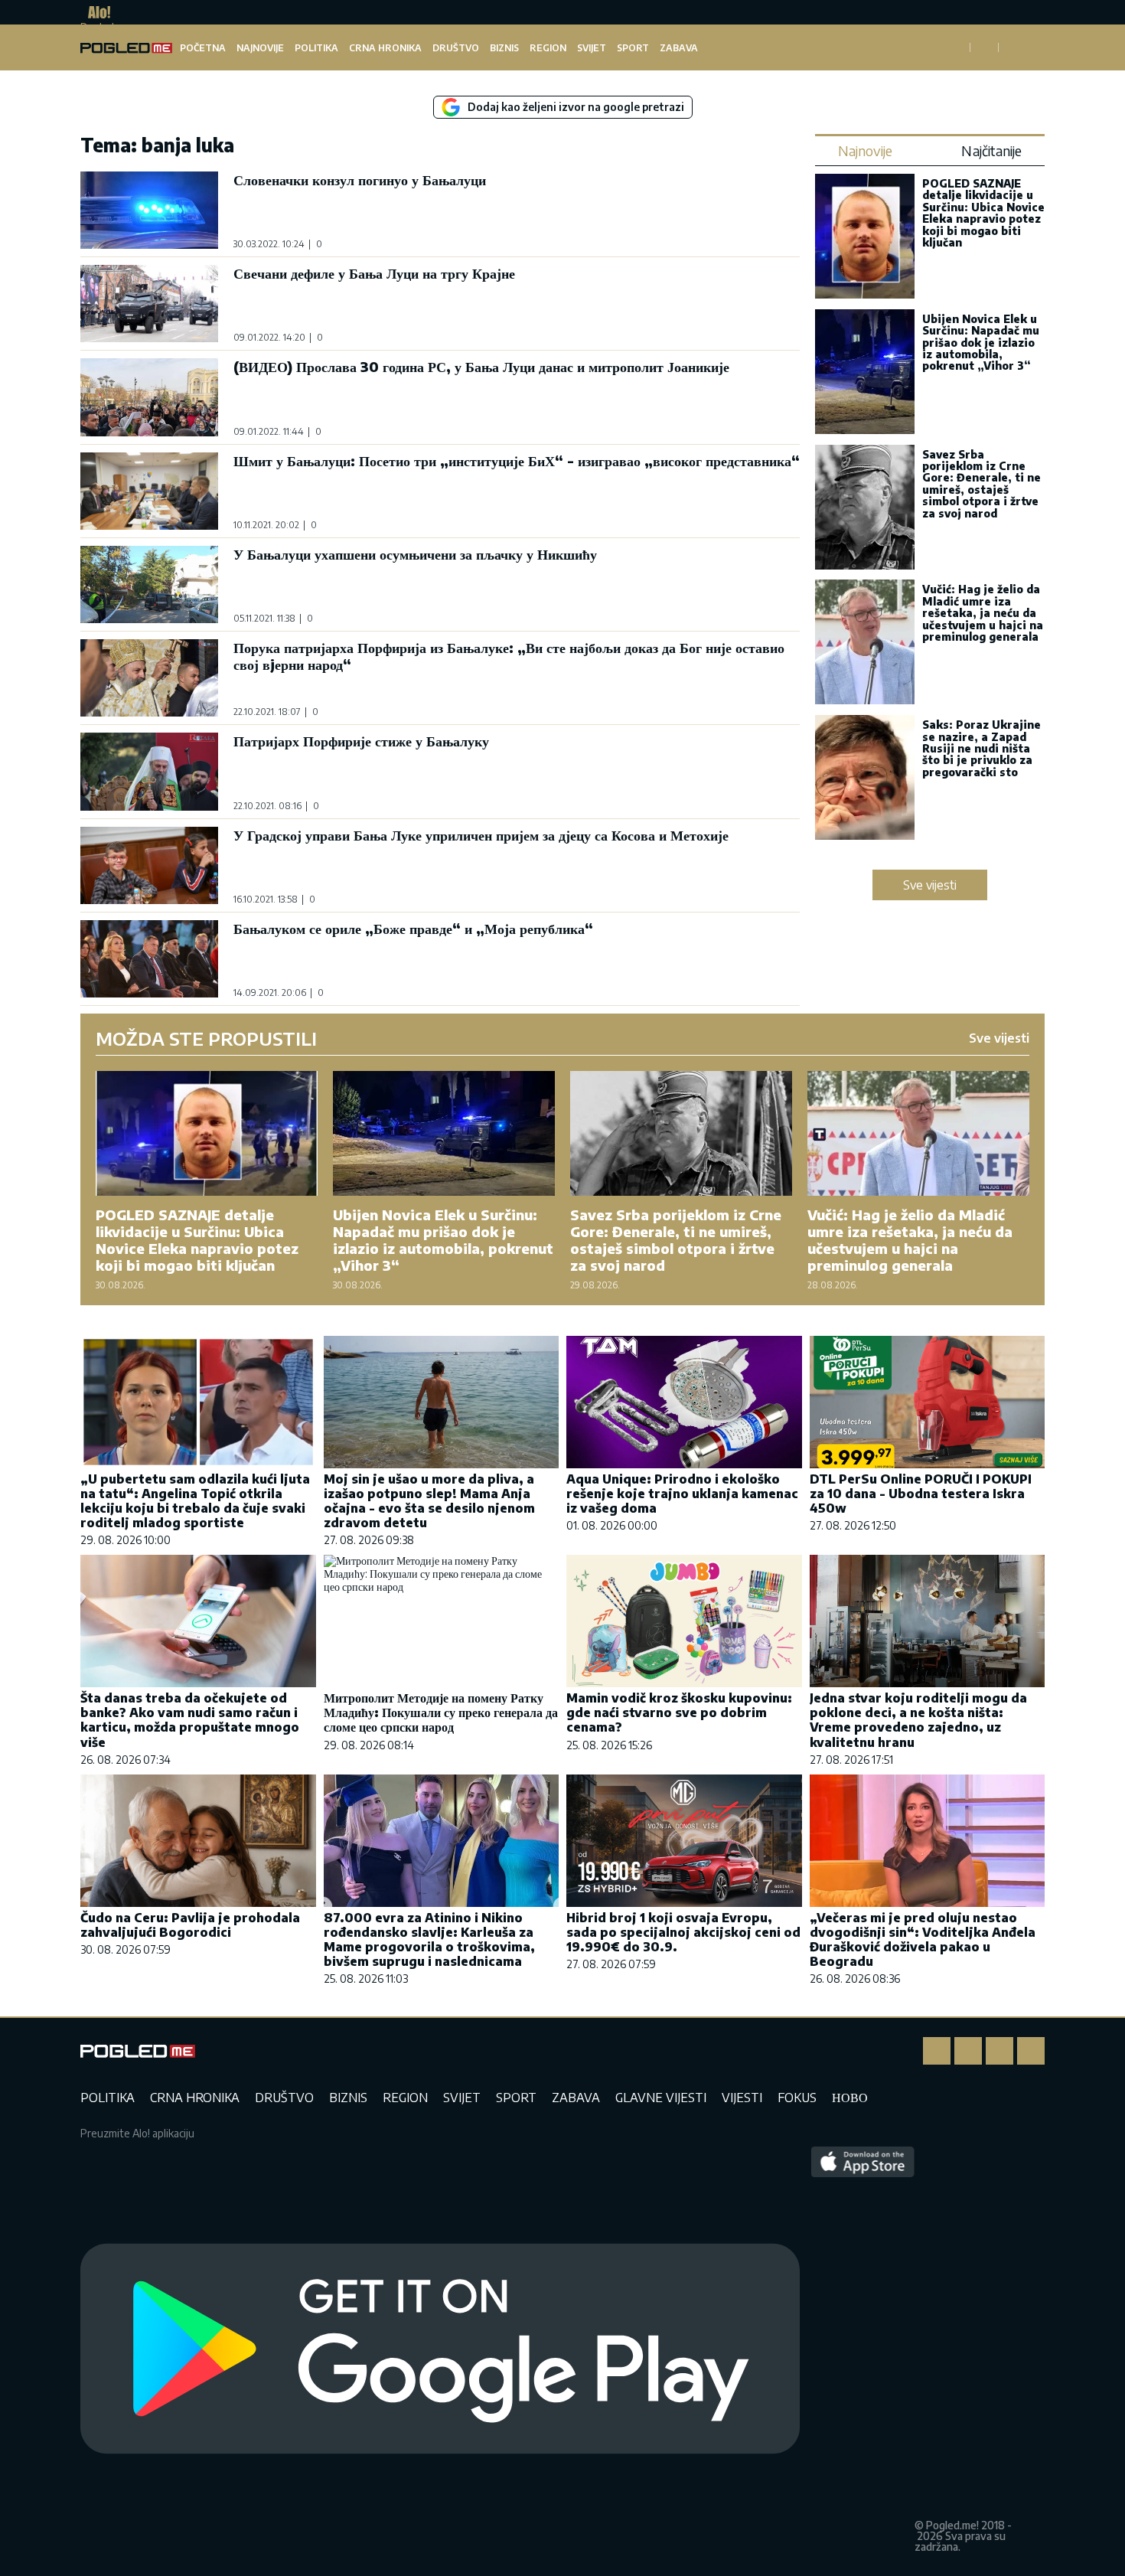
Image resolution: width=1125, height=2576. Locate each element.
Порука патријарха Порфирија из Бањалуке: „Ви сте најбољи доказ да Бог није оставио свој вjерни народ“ (509, 656)
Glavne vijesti (661, 2098)
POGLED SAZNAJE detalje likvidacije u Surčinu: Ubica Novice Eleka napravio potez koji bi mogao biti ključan (983, 213)
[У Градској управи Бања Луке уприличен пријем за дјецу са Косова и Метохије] (149, 865)
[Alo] (95, 12)
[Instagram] (968, 2051)
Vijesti (742, 2098)
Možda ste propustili (206, 1038)
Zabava (679, 48)
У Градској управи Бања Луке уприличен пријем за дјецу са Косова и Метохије (481, 835)
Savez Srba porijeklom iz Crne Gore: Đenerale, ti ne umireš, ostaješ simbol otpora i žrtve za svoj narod (982, 484)
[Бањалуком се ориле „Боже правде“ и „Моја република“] (149, 959)
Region (548, 48)
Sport (633, 48)
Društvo (456, 48)
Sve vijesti (930, 885)
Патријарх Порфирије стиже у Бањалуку (361, 741)
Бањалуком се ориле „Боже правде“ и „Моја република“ (413, 928)
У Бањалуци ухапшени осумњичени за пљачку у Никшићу (415, 554)
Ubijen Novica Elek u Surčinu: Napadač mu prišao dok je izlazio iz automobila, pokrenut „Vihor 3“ (981, 343)
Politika (316, 48)
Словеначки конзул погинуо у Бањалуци (360, 180)
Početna (203, 48)
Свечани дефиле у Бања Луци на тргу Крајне (374, 273)
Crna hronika (385, 48)
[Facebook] (937, 2051)
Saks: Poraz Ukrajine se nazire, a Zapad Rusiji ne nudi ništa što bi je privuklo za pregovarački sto (982, 748)
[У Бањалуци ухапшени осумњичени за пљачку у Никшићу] (149, 584)
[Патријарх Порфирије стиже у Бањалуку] (149, 771)
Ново (850, 2098)
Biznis (504, 48)
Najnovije (260, 48)
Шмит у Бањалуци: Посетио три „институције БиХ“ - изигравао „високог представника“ (517, 460)
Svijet (592, 48)
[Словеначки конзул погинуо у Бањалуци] (149, 210)
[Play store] (440, 2349)
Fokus (797, 2098)
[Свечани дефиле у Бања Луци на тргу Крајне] (149, 304)
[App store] (863, 2349)
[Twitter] (999, 2051)
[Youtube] (1031, 2051)
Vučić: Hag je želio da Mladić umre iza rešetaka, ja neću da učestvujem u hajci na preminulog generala (983, 613)
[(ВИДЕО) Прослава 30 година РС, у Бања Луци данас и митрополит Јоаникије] (149, 397)
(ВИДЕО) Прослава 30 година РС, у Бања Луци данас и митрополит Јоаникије (481, 366)
